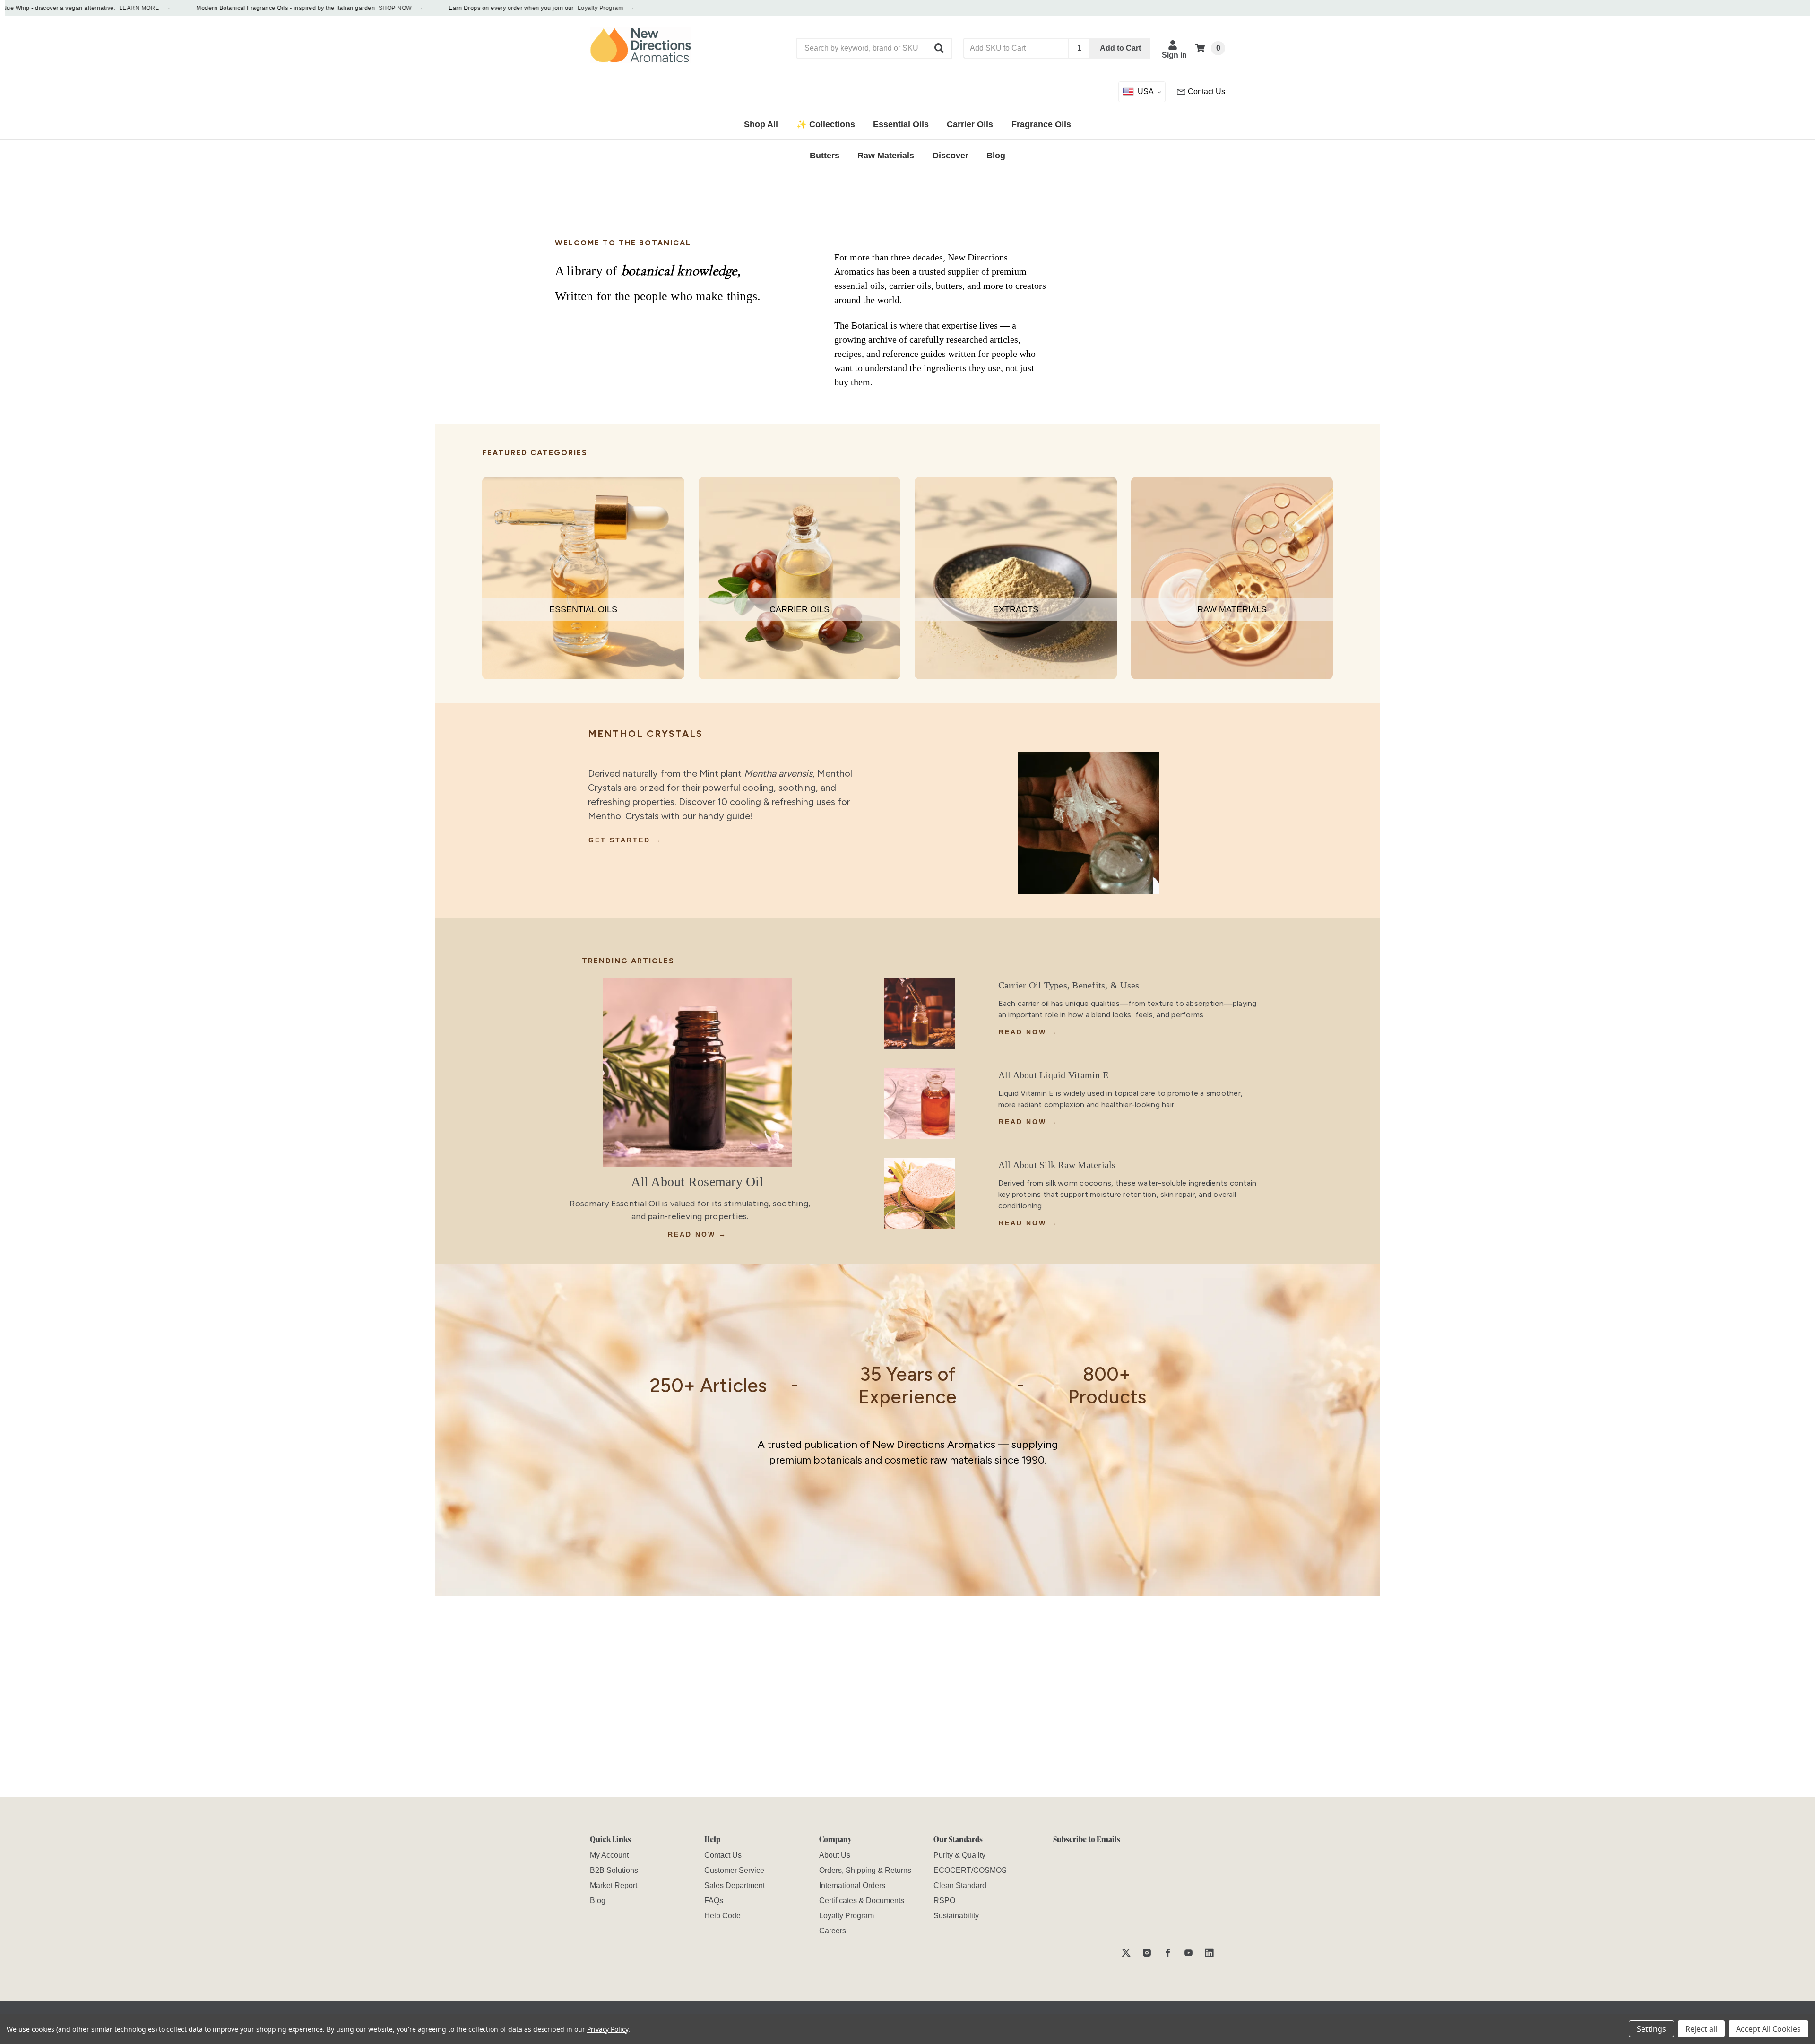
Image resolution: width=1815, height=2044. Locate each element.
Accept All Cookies (1768, 2029)
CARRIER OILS (799, 609)
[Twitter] (1126, 1953)
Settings (1651, 2029)
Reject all (1701, 2029)
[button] (940, 48)
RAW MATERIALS (1232, 609)
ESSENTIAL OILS (583, 609)
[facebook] (1168, 1953)
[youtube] (1188, 1953)
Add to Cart (1120, 48)
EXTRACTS (1016, 609)
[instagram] (1147, 1953)
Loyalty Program (556, 8)
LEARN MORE (95, 8)
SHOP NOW (351, 8)
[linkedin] (1209, 1953)
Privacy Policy (608, 2029)
